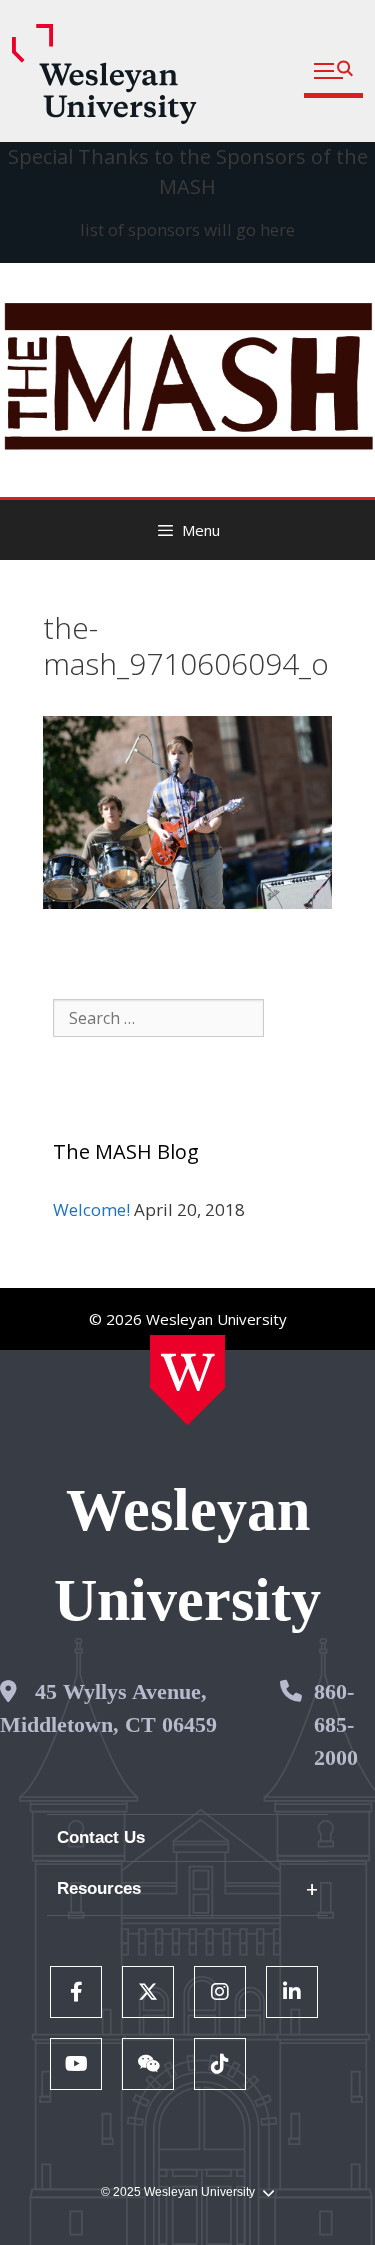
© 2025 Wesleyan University (178, 2192)
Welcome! (91, 1209)
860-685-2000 (336, 1724)
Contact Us (101, 1837)
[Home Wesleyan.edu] (187, 1380)
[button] (333, 71)
